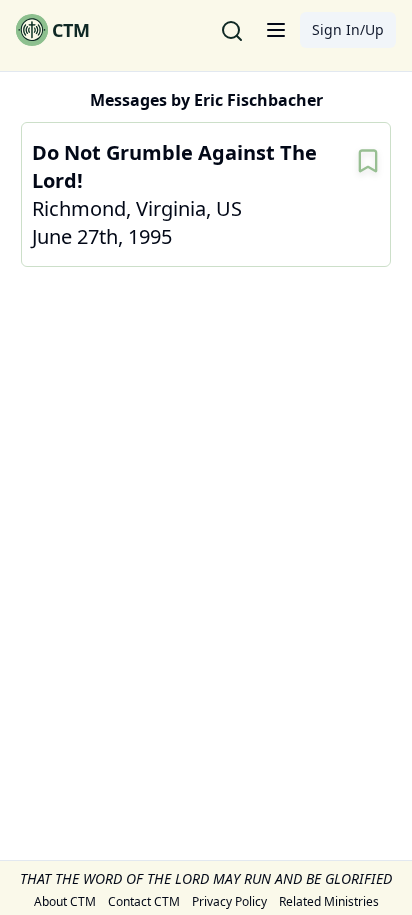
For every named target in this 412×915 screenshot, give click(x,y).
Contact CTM (144, 902)
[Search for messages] (232, 30)
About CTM (65, 902)
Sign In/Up (348, 29)
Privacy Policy (229, 902)
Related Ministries (329, 902)
